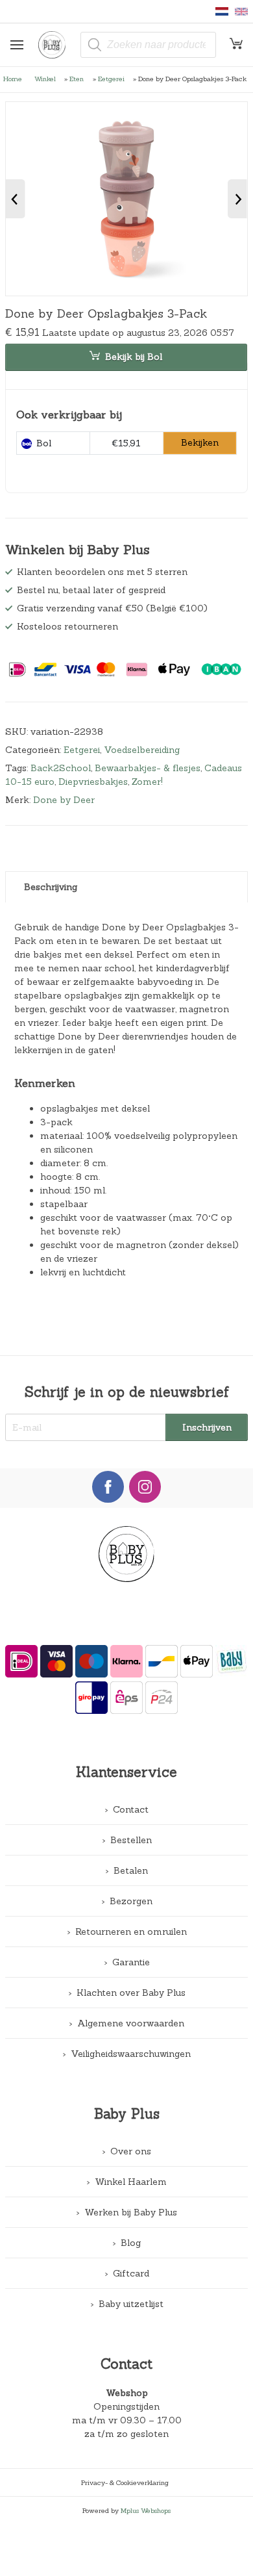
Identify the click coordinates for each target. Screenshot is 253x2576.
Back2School (61, 768)
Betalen (131, 1870)
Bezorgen (131, 1901)
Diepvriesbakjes (93, 782)
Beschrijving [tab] (51, 887)
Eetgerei (111, 79)
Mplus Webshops (146, 2510)
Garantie (131, 1962)
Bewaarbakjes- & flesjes (148, 768)
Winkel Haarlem (131, 2182)
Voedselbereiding (142, 750)
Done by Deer (64, 800)
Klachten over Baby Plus (131, 1993)
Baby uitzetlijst (131, 2304)
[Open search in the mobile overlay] (149, 45)
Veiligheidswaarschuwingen (131, 2054)
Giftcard (131, 2273)
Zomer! (147, 782)
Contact (131, 1809)
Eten (77, 79)
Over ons (131, 2151)
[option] (127, 199)
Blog (131, 2243)
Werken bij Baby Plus (131, 2212)
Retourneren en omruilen (131, 1932)
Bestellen (131, 1840)
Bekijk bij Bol (134, 357)
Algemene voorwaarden (131, 2023)
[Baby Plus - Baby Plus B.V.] (57, 45)
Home (13, 79)
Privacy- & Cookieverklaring (125, 2482)
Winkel (45, 79)
